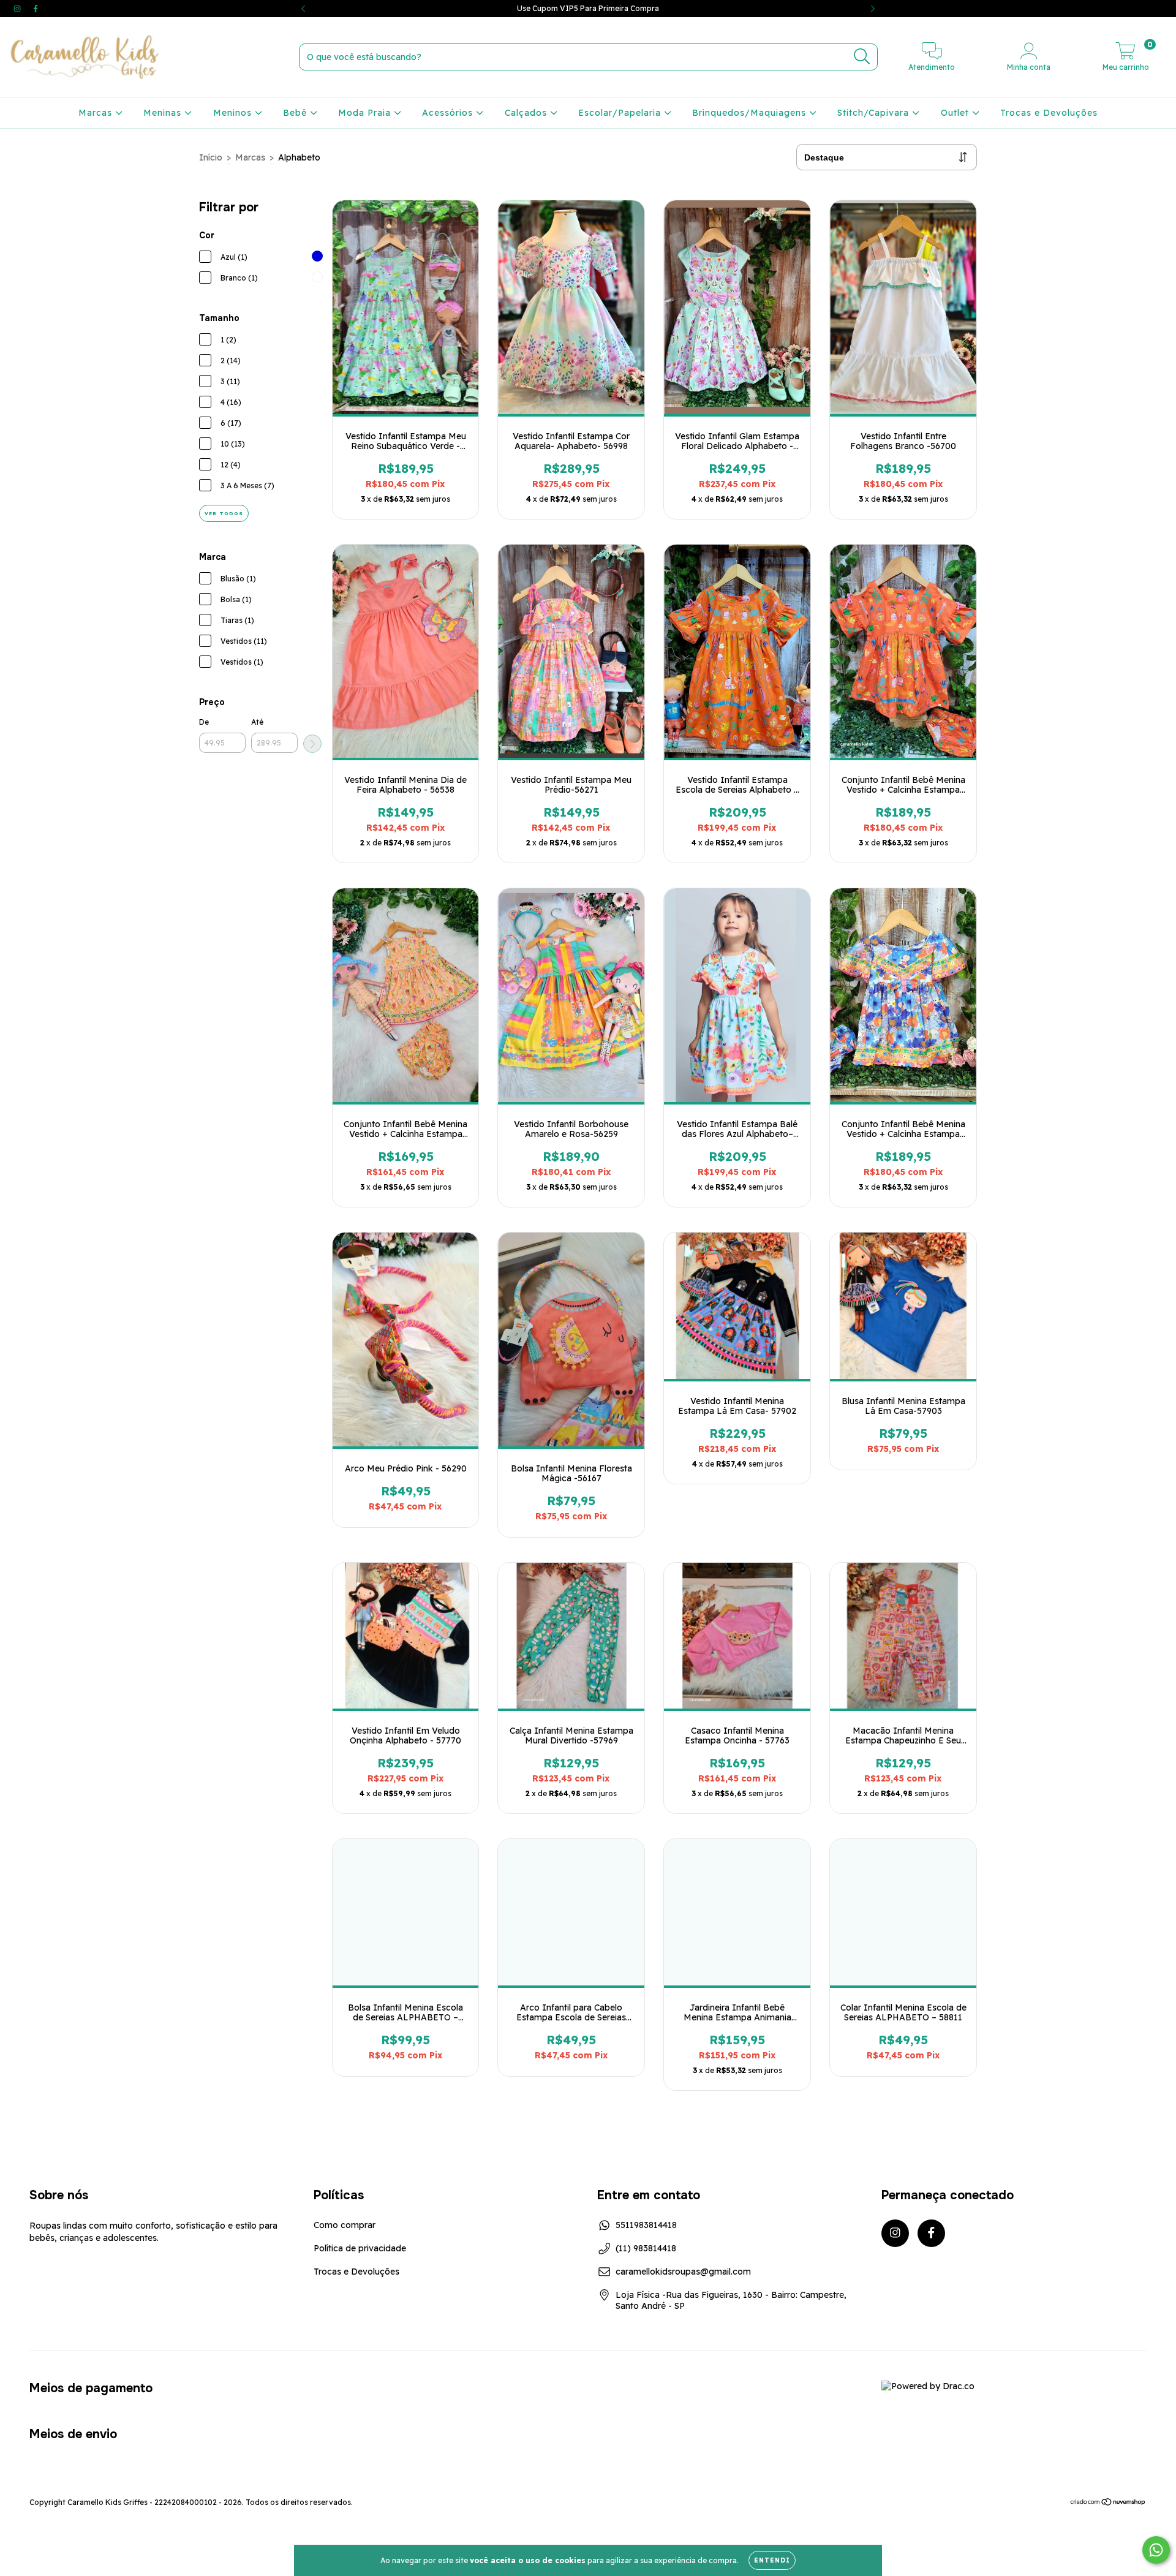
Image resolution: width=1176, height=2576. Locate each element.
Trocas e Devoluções (1049, 113)
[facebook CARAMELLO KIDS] (36, 9)
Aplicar (312, 744)
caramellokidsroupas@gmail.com (683, 2272)
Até (257, 722)
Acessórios (449, 113)
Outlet (956, 113)
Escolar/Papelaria (621, 113)
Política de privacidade (360, 2248)
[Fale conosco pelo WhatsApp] (1156, 2550)
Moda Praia (366, 113)
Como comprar (345, 2225)
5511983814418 (646, 2225)
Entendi (772, 2560)
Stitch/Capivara (875, 113)
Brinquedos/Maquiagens (751, 113)
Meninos (234, 113)
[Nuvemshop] (1108, 2503)
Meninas (164, 113)
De (204, 722)
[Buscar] (862, 57)
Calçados (527, 113)
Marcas (97, 113)
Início (211, 157)
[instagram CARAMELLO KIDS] (18, 9)
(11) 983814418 (646, 2248)
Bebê (296, 113)
